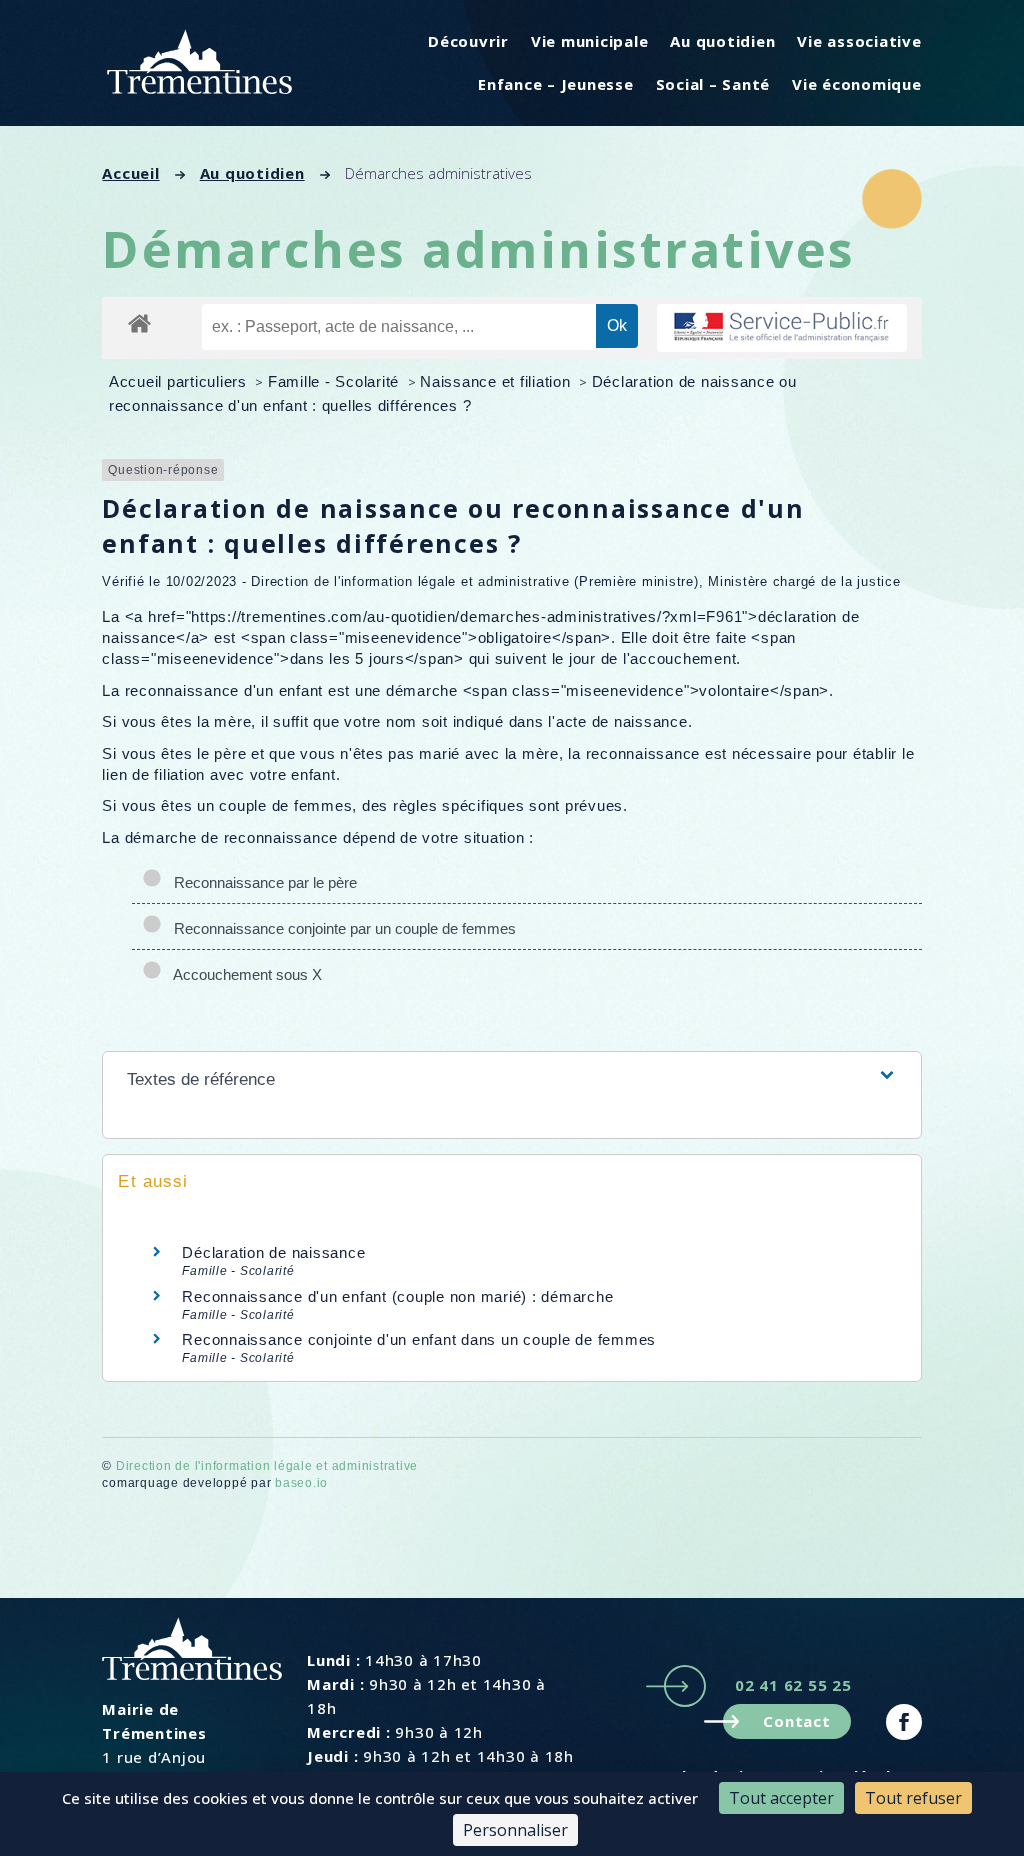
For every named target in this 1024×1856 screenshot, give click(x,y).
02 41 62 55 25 (793, 1685)
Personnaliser (515, 1830)
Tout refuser (913, 1798)
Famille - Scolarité (336, 381)
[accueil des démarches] (139, 322)
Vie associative (859, 41)
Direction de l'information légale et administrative (267, 1466)
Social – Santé (713, 84)
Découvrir (468, 41)
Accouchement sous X (244, 974)
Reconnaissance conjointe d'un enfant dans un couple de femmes (419, 1339)
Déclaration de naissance (273, 1252)
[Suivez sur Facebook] (904, 1722)
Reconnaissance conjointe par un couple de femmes (341, 928)
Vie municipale (590, 41)
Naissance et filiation (497, 381)
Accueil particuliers (180, 381)
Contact (796, 1721)
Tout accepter (781, 1798)
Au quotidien (722, 41)
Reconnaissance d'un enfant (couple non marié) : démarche (397, 1296)
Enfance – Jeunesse (556, 84)
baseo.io (301, 1483)
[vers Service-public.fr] (782, 328)
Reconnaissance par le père (261, 882)
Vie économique (857, 84)
